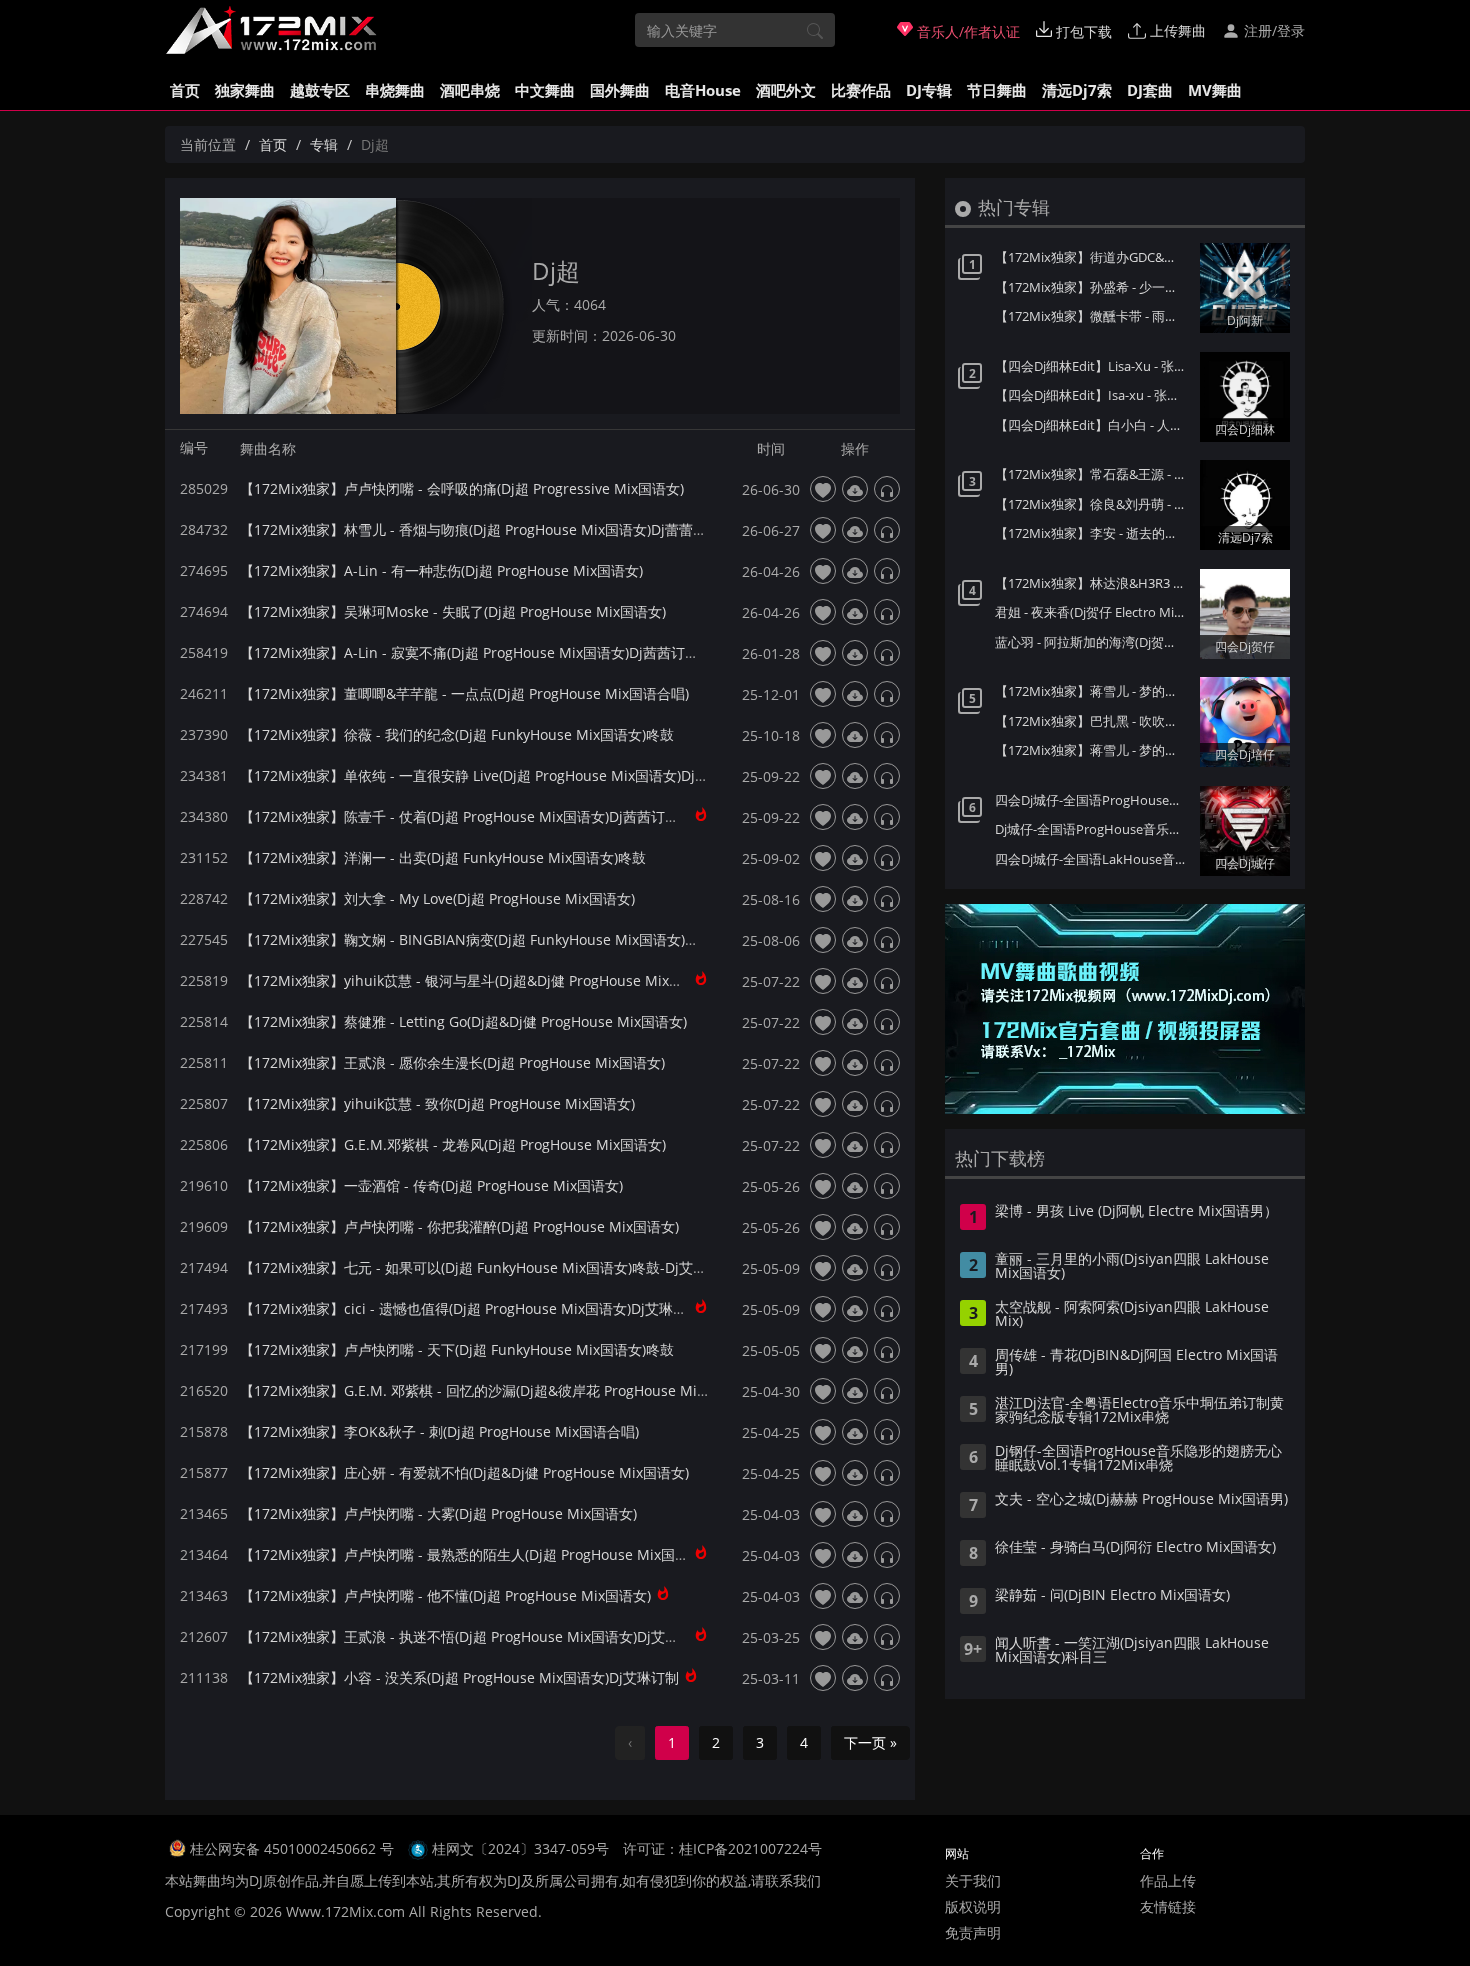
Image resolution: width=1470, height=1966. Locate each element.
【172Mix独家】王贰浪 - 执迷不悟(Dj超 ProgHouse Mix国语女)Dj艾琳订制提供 (487, 1636)
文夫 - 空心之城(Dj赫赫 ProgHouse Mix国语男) (1141, 1500)
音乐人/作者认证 (966, 31)
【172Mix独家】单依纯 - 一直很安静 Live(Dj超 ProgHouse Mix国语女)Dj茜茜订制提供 (509, 775)
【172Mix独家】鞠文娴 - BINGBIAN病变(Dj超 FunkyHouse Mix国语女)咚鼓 (476, 939)
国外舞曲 (620, 90)
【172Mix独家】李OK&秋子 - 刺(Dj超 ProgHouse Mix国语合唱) (439, 1431)
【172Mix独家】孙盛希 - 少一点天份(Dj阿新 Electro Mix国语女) (1092, 287)
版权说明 (973, 1906)
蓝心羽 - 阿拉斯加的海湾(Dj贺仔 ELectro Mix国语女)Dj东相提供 (1092, 642)
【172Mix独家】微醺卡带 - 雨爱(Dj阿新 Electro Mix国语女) (1092, 316)
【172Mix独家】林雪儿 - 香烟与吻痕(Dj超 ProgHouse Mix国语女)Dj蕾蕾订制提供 (494, 529)
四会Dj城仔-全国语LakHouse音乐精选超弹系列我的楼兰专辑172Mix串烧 (1092, 859)
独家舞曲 (245, 90)
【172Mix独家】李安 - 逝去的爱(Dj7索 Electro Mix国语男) (1092, 533)
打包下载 (1082, 31)
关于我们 (973, 1880)
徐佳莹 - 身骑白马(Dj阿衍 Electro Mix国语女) (1135, 1548)
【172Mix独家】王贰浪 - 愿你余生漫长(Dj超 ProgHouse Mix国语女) (452, 1062)
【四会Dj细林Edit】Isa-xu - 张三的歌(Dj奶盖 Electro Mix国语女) (1092, 395)
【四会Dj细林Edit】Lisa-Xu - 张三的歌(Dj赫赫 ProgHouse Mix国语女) (1092, 366)
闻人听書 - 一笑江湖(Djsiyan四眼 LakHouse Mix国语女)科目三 (1132, 1651)
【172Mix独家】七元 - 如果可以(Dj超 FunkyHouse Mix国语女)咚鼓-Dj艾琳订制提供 (501, 1267)
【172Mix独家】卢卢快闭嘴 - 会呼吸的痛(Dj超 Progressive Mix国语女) (462, 488)
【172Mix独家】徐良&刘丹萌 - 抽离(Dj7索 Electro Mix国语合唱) (1092, 504)
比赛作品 (861, 90)
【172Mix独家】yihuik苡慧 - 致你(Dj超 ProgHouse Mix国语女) (437, 1103)
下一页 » (870, 1742)
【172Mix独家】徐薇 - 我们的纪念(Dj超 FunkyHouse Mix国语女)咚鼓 (457, 734)
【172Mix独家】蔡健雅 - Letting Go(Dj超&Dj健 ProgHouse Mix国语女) (463, 1021)
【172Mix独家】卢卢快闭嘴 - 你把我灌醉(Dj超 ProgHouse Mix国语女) (459, 1226)
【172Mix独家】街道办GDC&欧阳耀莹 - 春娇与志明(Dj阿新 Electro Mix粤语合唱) (1092, 257)
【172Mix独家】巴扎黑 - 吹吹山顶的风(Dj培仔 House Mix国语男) (1092, 721)
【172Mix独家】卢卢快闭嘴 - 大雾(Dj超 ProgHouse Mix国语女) (438, 1513)
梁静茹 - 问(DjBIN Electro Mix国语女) (1112, 1596)
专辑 (324, 144)
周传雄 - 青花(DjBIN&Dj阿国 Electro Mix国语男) (1136, 1363)
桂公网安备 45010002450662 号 (294, 1848)
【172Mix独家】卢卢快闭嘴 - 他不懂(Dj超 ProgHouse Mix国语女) (445, 1595)
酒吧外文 (786, 90)
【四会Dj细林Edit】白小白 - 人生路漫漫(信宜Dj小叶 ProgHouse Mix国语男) (1092, 425)
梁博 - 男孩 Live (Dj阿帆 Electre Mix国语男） (1136, 1212)
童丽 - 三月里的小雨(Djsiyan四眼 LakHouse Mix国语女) (1132, 1267)
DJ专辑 (929, 90)
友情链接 (1168, 1906)
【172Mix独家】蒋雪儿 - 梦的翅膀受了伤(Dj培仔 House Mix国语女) (1092, 750)
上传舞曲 (1176, 30)
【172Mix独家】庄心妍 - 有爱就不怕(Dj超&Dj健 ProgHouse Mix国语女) (464, 1472)
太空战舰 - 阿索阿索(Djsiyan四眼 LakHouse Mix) (1132, 1315)
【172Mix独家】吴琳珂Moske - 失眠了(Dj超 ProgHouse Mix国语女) (453, 611)
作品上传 (1168, 1880)
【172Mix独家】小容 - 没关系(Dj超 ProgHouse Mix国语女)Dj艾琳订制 (459, 1677)
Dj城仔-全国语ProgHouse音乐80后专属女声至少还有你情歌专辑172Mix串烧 (1092, 829)
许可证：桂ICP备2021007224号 (722, 1848)
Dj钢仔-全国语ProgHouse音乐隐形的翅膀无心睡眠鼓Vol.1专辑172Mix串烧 (1138, 1459)
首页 (185, 90)
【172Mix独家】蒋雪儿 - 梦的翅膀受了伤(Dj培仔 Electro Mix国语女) (1092, 691)
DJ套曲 (1150, 90)
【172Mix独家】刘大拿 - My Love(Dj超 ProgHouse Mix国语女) (437, 898)
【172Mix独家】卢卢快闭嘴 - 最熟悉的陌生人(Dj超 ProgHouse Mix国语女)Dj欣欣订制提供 (522, 1554)
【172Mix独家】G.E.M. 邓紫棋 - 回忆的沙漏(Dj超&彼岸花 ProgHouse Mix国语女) (495, 1390)
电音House (703, 90)
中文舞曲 (545, 90)
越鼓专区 (320, 90)
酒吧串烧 (470, 90)
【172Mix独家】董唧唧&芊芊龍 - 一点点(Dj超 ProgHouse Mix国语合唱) (464, 693)
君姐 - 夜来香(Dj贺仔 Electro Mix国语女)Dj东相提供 (1092, 612)
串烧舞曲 (395, 90)
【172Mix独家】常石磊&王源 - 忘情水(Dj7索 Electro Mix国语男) (1092, 474)
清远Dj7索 (1077, 90)
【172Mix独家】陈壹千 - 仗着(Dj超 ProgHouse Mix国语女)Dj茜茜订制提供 (473, 816)
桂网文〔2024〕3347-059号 (520, 1848)
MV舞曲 (1215, 90)
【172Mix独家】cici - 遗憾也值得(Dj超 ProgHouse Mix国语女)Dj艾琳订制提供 (484, 1308)
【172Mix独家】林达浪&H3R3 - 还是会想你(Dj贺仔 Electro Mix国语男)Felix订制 (1092, 583)
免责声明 (973, 1932)
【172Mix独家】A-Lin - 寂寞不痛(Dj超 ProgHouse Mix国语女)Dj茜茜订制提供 (483, 652)
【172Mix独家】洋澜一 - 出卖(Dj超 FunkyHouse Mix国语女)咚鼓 (443, 857)
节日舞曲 (997, 90)
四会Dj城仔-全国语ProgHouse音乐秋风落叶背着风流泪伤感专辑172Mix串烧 (1092, 800)
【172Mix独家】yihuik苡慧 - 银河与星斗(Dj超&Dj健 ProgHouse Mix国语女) (477, 980)
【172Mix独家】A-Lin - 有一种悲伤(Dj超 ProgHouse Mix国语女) (441, 570)
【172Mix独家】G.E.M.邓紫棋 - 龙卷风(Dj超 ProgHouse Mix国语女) (453, 1144)
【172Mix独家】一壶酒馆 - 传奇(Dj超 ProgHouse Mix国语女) (431, 1185)
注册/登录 (1272, 30)
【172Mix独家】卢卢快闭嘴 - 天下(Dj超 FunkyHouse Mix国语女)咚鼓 (457, 1349)
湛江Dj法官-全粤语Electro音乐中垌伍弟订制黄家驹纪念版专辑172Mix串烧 (1139, 1411)
